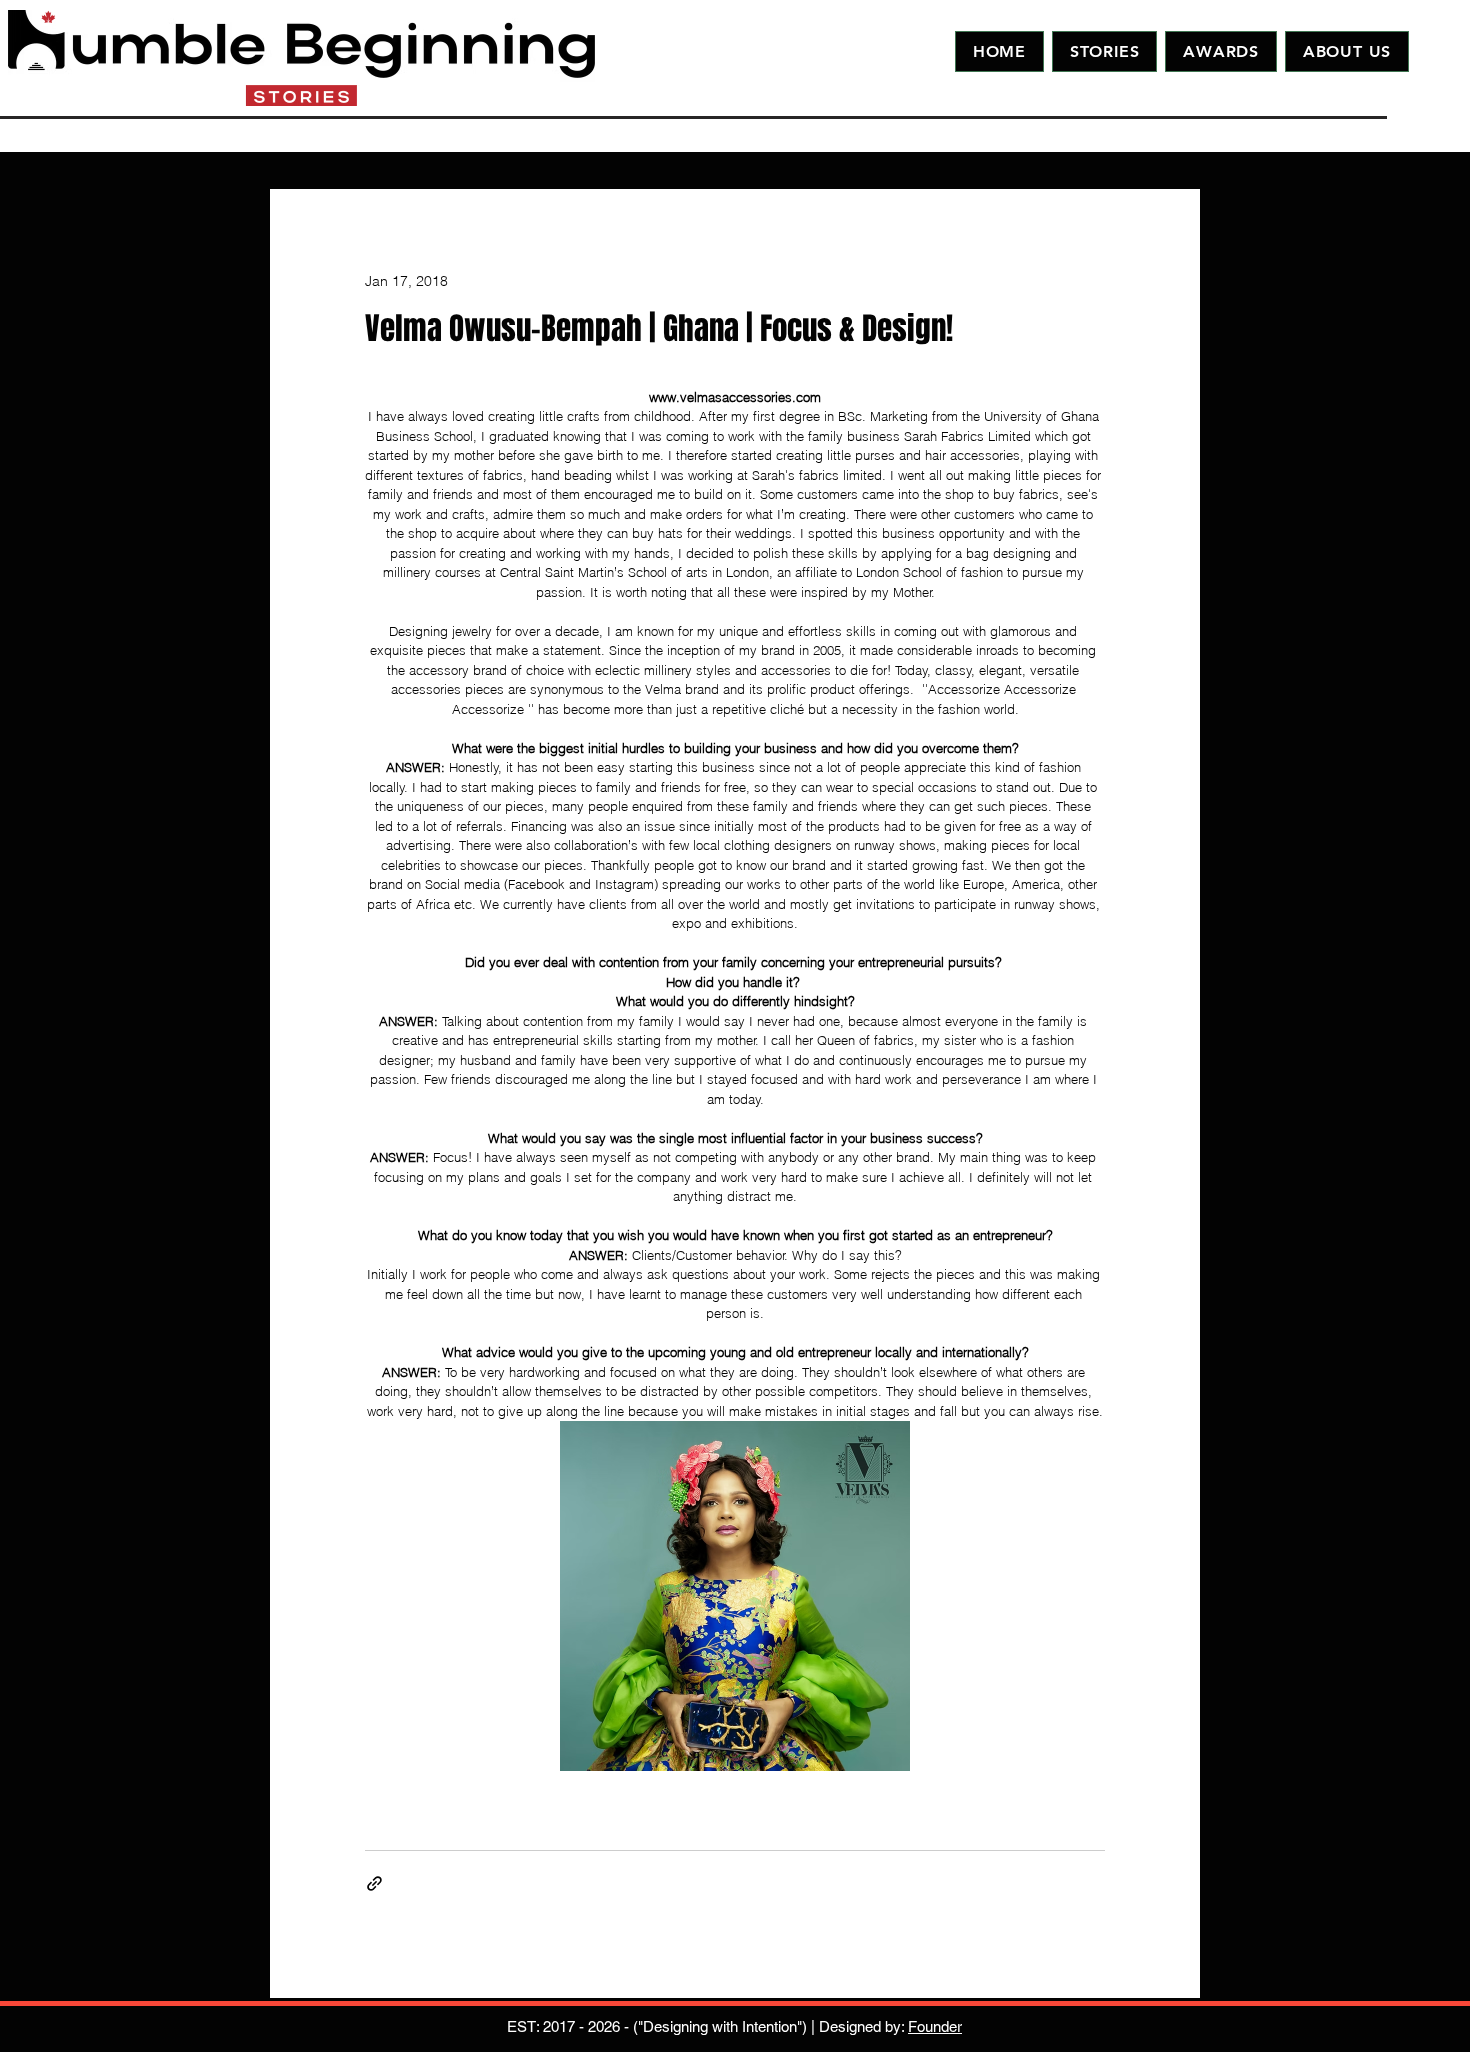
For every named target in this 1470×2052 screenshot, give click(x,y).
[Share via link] (374, 1883)
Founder (935, 2026)
